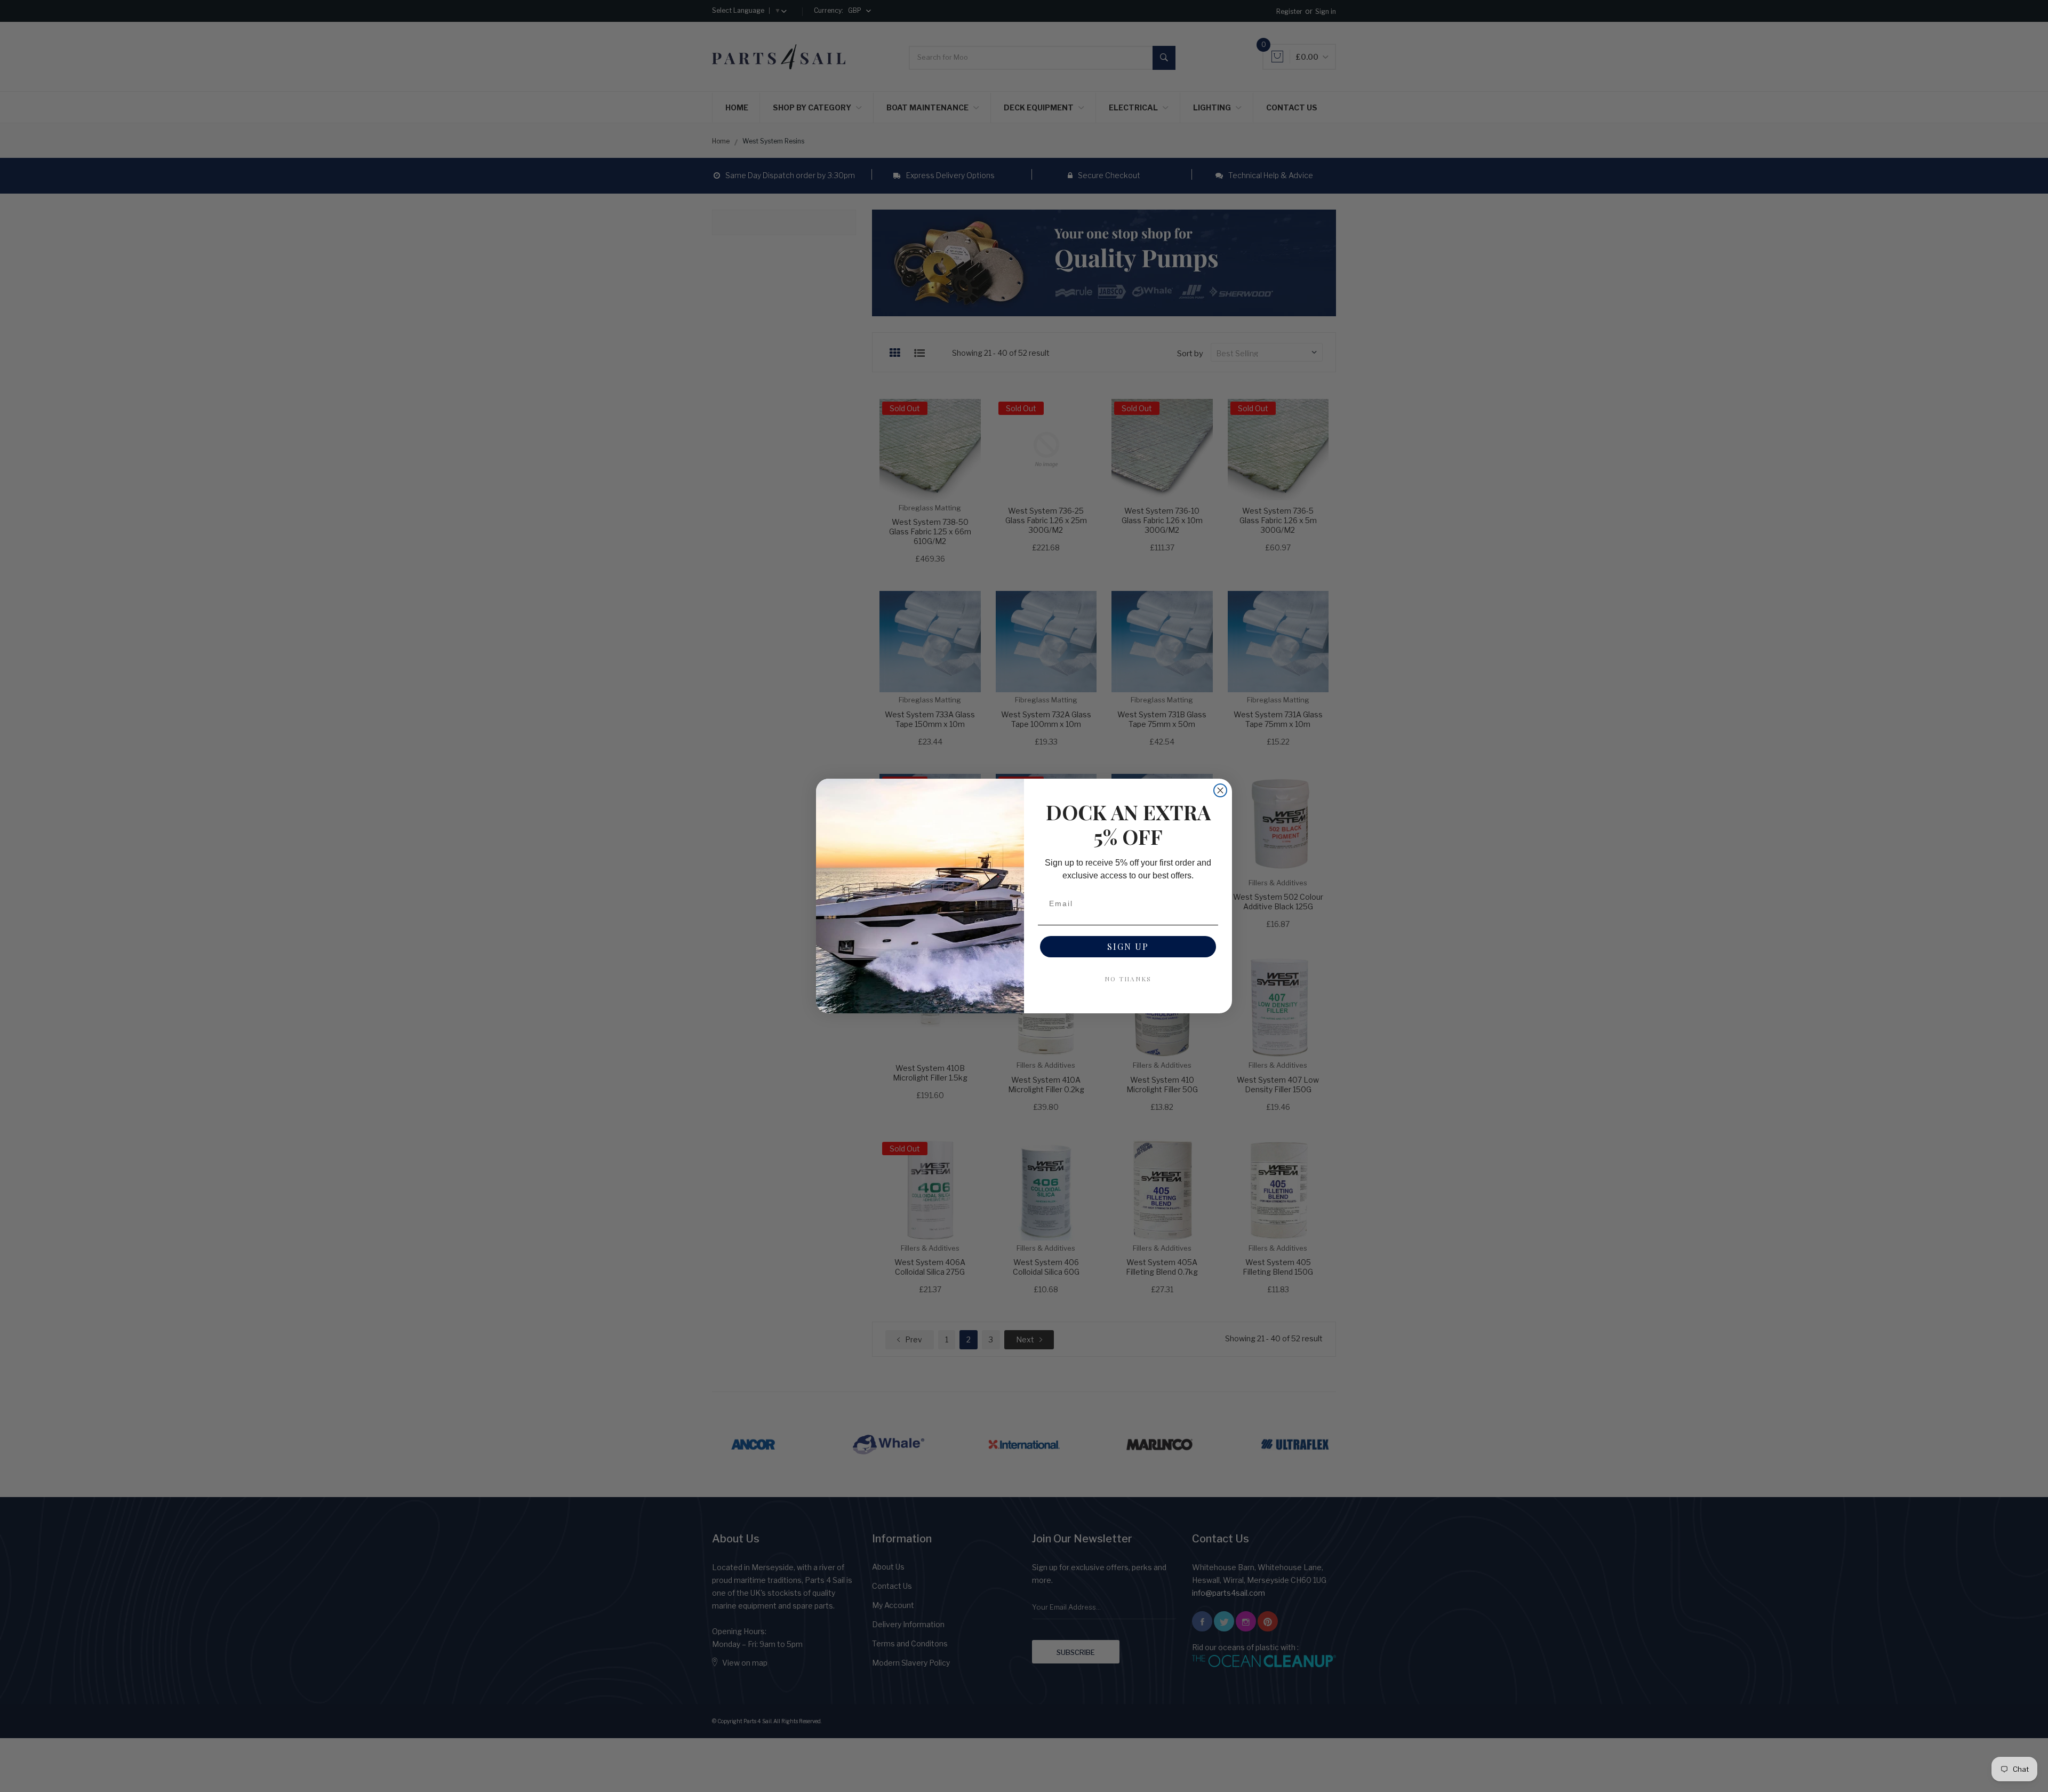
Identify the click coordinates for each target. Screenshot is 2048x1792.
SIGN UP (1128, 946)
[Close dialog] (1220, 790)
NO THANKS (1128, 979)
